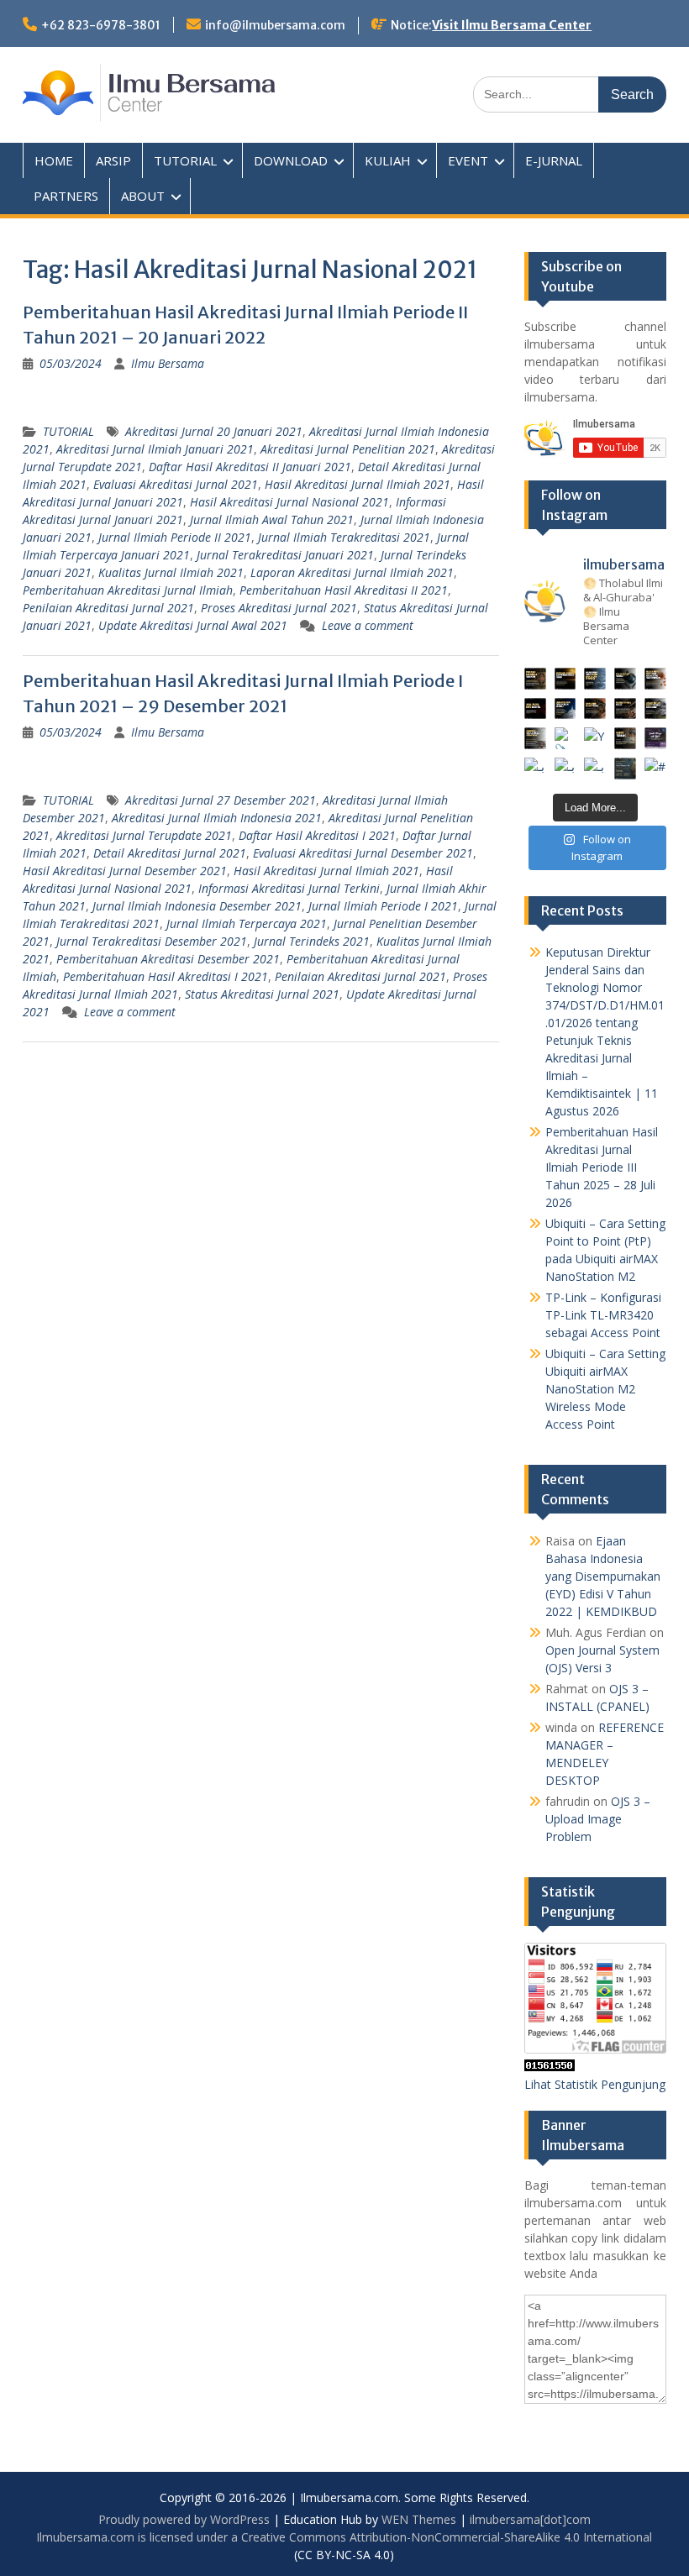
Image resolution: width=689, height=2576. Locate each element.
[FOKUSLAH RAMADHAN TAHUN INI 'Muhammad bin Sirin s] (535, 679)
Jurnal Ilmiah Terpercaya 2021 (247, 923)
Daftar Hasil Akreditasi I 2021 (317, 835)
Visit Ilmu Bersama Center (512, 25)
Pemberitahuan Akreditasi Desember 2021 (168, 959)
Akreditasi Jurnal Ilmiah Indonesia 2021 (217, 818)
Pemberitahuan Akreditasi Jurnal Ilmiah (128, 590)
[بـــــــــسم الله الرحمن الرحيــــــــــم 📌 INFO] (655, 738)
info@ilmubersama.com (275, 25)
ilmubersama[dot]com (530, 2519)
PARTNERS (66, 196)
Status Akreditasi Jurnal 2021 (262, 994)
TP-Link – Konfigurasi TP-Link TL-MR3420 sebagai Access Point (603, 1315)
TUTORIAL (185, 160)
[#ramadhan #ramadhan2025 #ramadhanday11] (595, 679)
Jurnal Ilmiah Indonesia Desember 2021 (197, 906)
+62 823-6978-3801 (101, 25)
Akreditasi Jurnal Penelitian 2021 (348, 449)
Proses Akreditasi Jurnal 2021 (279, 608)
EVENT (468, 160)
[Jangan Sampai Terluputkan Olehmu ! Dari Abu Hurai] (565, 709)
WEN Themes (419, 2519)
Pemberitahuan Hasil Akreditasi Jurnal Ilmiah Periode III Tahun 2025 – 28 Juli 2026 (602, 1167)
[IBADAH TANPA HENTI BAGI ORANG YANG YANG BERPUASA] (655, 679)
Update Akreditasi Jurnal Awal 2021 (193, 625)
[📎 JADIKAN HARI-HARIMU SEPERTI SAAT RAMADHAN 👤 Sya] (565, 738)
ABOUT (143, 196)
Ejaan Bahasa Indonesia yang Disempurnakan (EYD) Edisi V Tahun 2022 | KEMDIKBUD (603, 1576)
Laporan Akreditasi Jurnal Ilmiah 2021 (352, 572)
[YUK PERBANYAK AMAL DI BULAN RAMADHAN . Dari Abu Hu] (595, 738)
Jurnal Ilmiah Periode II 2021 (175, 537)
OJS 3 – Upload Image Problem (598, 1819)
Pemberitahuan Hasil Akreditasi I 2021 (166, 976)
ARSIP (113, 160)
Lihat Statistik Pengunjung (595, 2084)
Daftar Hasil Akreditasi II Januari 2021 (250, 467)
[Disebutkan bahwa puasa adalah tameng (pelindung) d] (625, 679)
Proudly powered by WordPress (184, 2519)
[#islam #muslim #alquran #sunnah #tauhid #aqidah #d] (625, 769)
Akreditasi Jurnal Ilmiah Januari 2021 (155, 449)
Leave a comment (368, 625)
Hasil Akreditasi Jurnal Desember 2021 (125, 871)
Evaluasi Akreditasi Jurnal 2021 (176, 484)
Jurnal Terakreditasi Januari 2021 (285, 555)
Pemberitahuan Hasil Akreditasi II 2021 (344, 590)
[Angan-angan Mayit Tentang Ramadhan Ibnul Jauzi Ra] (655, 709)
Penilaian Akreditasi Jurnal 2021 (108, 608)
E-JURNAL (554, 160)
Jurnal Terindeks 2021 (312, 941)
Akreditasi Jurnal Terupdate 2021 (144, 835)
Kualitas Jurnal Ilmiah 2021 (171, 572)
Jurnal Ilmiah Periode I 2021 (383, 906)
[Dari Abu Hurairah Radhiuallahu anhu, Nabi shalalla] (595, 709)
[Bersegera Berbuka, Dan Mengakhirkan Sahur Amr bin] (565, 679)
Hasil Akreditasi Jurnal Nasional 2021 (289, 502)
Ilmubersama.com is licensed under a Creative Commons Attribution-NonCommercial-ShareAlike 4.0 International (344, 2537)
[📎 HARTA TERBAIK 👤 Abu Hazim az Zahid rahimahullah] (625, 738)
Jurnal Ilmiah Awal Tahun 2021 (272, 519)
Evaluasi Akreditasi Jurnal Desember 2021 (363, 853)
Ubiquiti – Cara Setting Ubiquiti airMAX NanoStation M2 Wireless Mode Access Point (605, 1389)
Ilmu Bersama (168, 363)
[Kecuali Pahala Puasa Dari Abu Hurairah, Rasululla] (625, 709)
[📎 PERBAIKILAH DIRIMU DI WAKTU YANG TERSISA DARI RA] (535, 738)
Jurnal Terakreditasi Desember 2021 (152, 941)
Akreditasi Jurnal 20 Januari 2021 (214, 431)
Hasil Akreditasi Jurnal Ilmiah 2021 (358, 484)
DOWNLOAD (291, 160)
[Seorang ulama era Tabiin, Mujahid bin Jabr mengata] (535, 709)
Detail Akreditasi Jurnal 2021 (170, 853)
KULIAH (388, 160)
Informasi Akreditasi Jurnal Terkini (289, 888)
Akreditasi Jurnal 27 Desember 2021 (221, 800)
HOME (54, 160)
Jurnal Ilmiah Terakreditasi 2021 (344, 537)
